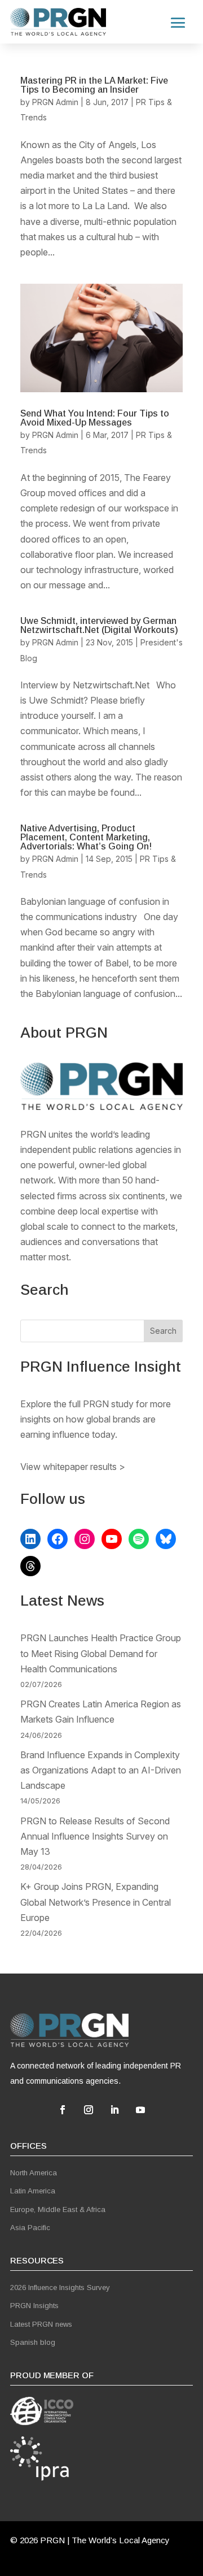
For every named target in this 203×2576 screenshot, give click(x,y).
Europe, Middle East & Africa (58, 2209)
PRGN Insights (34, 2306)
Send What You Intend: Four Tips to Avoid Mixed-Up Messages (95, 418)
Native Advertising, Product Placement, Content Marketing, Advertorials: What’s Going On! (86, 837)
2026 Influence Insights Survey (60, 2287)
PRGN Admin (55, 102)
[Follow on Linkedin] (114, 2110)
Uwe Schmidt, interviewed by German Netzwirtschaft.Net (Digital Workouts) (99, 625)
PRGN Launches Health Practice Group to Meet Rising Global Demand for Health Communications (101, 1653)
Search (163, 1331)
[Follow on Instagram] (89, 2110)
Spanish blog (33, 2342)
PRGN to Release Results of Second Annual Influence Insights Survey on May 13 (95, 1836)
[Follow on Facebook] (63, 2110)
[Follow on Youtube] (140, 2110)
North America (34, 2173)
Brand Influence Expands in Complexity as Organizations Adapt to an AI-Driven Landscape (101, 1770)
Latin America (33, 2191)
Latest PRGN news (41, 2324)
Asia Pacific (30, 2228)
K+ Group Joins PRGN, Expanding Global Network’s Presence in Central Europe (96, 1902)
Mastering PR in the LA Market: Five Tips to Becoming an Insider (94, 85)
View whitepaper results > (73, 1467)
